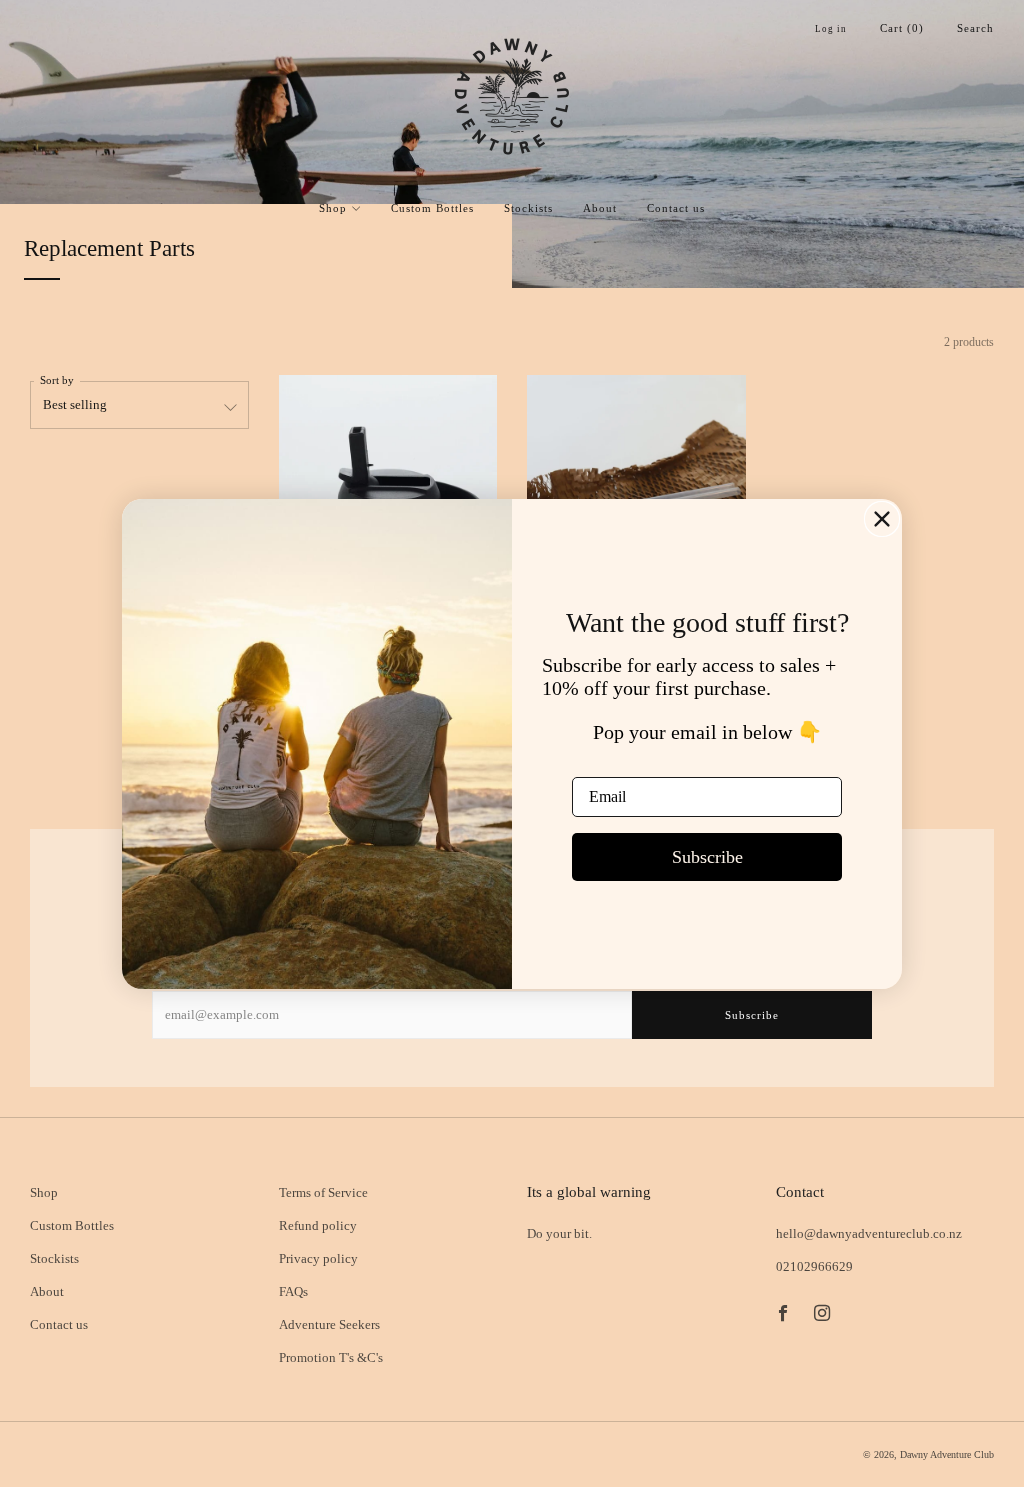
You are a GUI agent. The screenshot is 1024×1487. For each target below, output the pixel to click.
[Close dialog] (882, 519)
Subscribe (707, 857)
